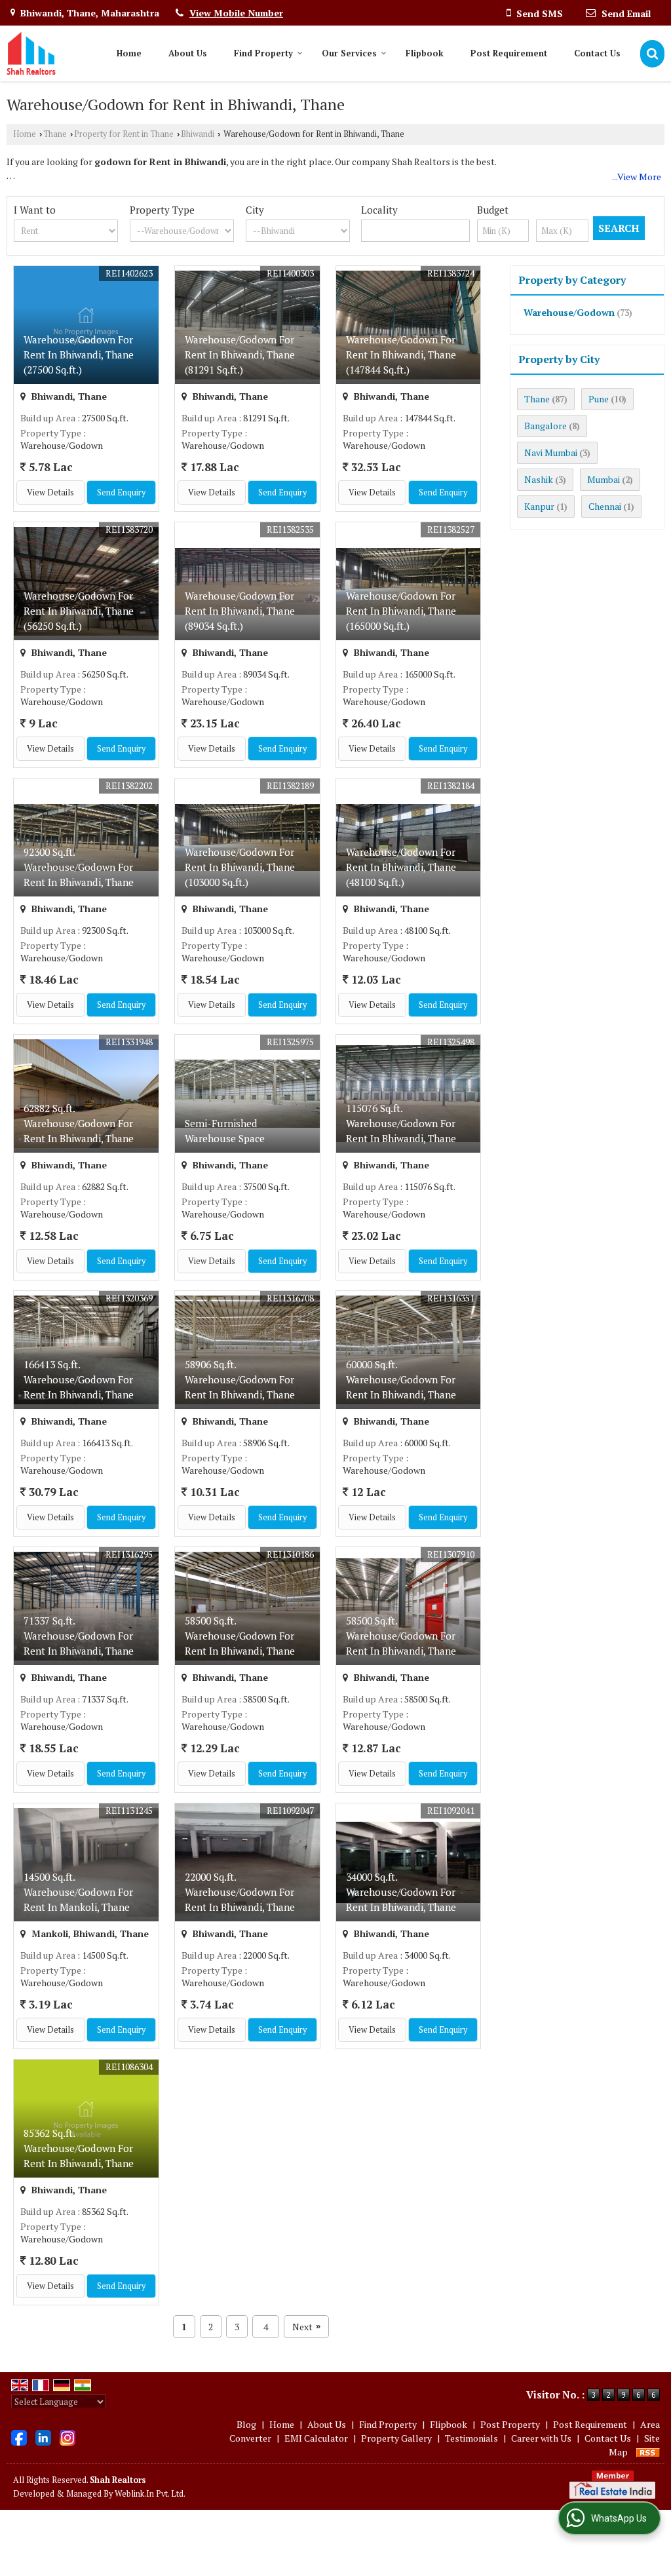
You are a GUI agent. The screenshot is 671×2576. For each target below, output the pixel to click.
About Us (188, 53)
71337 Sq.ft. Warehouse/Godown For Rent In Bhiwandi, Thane (79, 1636)
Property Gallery (396, 2438)
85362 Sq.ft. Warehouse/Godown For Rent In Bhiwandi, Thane (79, 2148)
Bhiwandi (198, 134)
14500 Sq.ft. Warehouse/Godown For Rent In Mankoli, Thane (78, 1892)
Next (306, 2327)
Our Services (349, 53)
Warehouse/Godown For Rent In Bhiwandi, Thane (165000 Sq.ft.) (401, 611)
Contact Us (597, 53)
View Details (50, 492)
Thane (55, 134)
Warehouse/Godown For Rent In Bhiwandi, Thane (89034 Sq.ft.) (240, 611)
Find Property (263, 53)
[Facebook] (19, 2437)
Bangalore (546, 426)
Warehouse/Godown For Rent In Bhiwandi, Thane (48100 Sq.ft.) (401, 867)
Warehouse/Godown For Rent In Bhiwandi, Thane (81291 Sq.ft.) (240, 355)
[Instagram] (67, 2437)
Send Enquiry (121, 492)
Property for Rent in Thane (124, 134)
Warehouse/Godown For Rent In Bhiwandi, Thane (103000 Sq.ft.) (240, 867)
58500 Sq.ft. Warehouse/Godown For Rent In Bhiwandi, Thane (240, 1636)
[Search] (652, 53)
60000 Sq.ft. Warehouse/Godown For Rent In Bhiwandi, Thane (401, 1379)
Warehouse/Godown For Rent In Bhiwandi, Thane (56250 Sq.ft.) (79, 611)
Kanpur (539, 506)
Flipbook (425, 53)
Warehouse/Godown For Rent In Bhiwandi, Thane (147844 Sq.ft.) (401, 355)
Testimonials (471, 2438)
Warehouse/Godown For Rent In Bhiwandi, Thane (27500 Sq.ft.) (79, 355)
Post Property (510, 2424)
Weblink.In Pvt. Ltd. (150, 2494)
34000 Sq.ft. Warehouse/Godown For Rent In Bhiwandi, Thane (401, 1892)
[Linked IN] (43, 2437)
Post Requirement (509, 53)
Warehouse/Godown (569, 312)
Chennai (605, 506)
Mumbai (604, 479)
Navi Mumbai (551, 452)
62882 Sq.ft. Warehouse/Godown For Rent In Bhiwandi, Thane (79, 1123)
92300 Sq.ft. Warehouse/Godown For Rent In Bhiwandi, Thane (79, 867)
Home (129, 53)
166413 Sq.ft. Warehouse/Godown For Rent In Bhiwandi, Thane (79, 1379)
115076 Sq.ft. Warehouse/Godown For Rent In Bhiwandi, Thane (401, 1123)
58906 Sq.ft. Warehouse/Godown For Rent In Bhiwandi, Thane (240, 1379)
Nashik (539, 479)
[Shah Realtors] (31, 53)
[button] (236, 13)
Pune (599, 399)
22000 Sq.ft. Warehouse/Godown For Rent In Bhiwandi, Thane (240, 1892)
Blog (246, 2424)
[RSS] (648, 2452)
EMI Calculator (316, 2438)
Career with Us (541, 2438)
